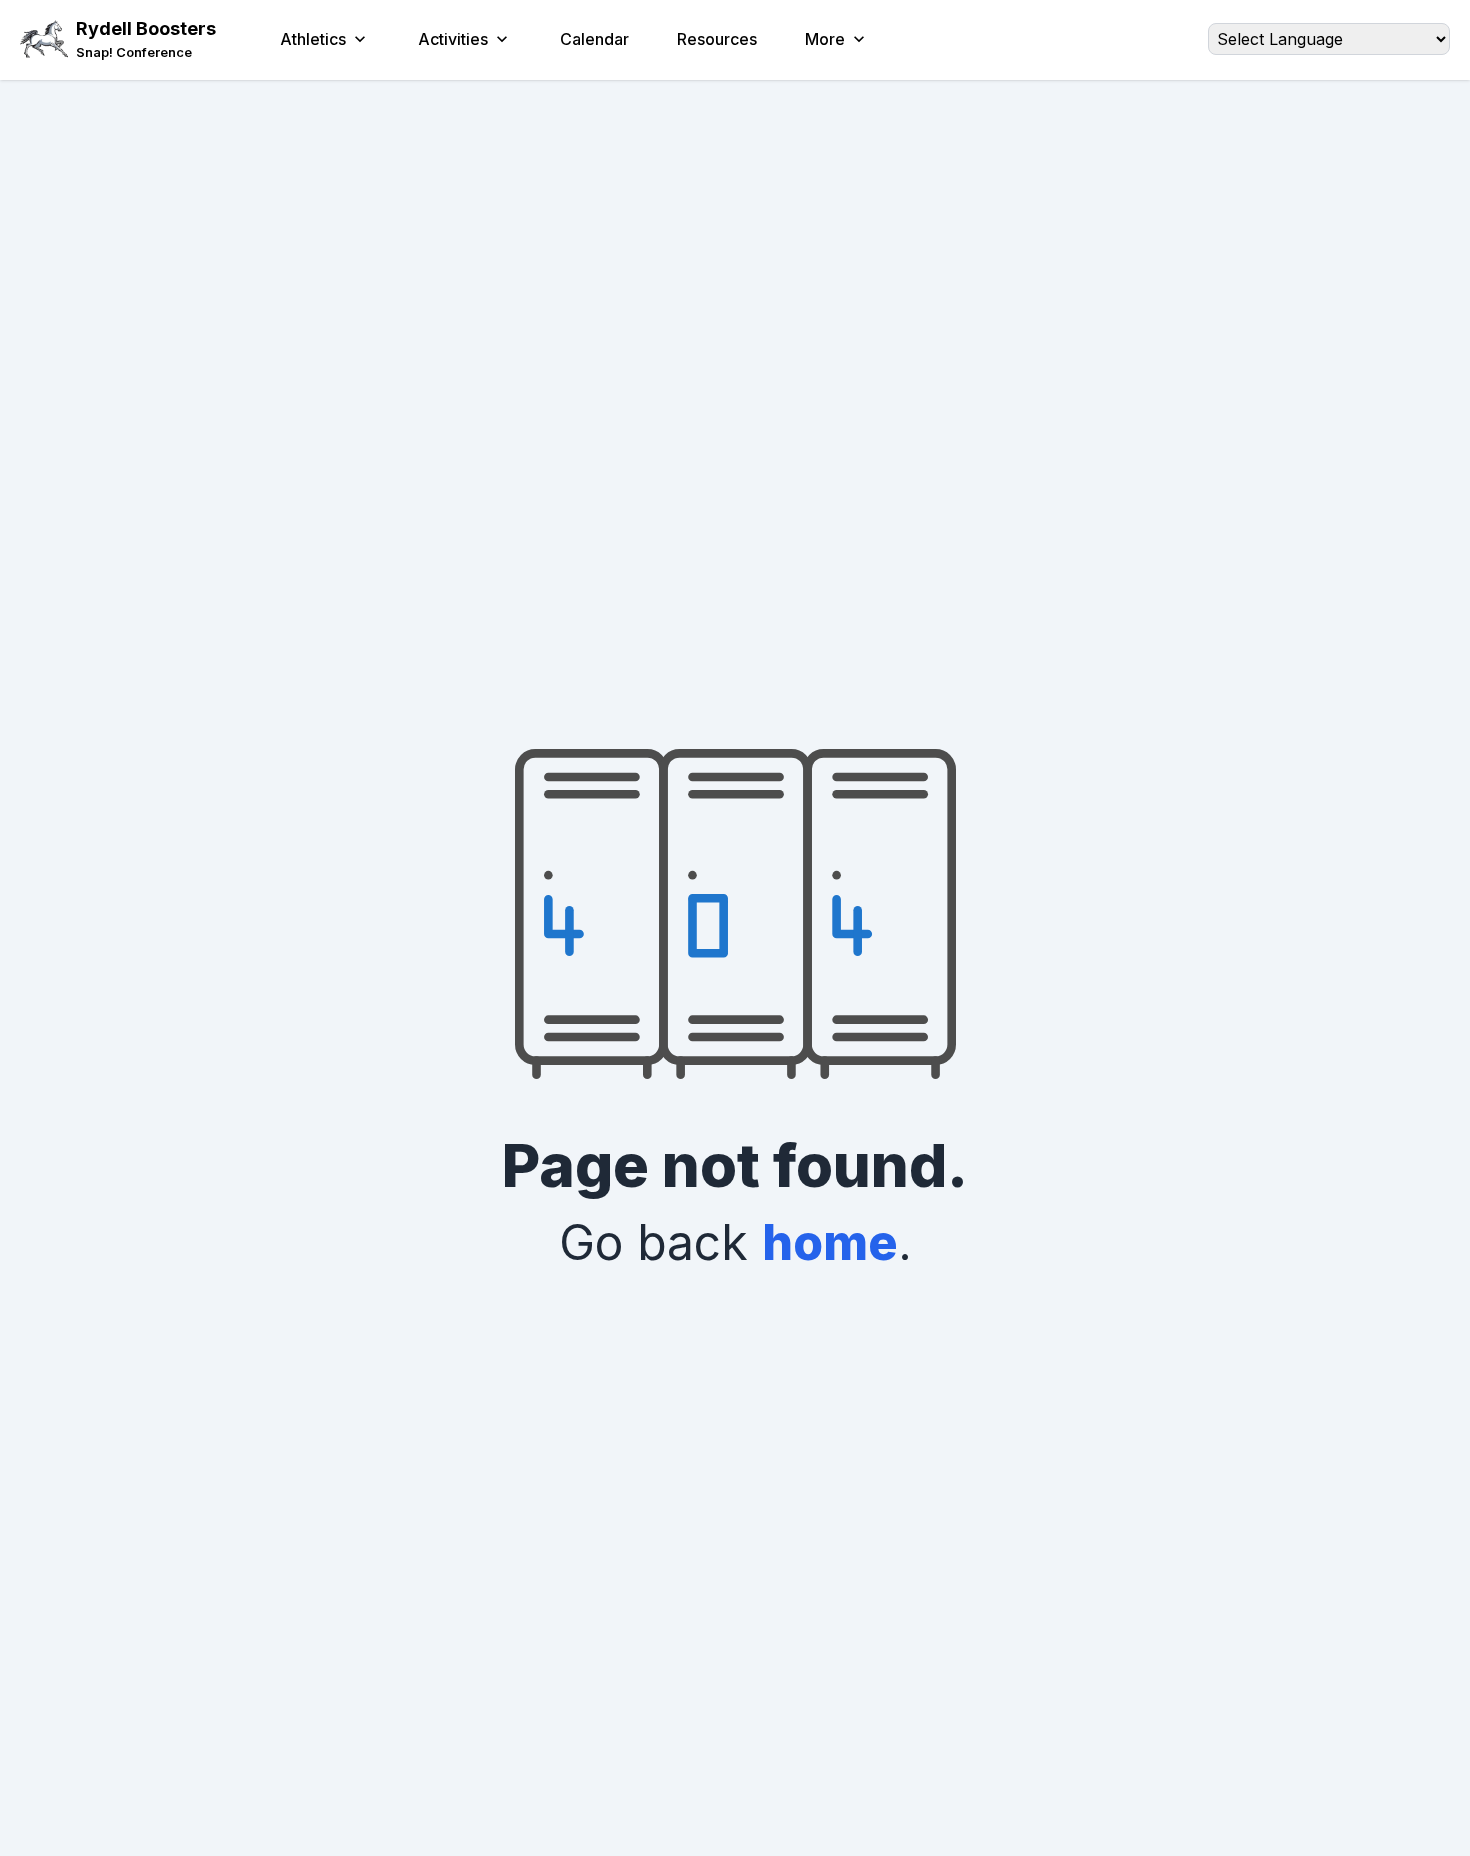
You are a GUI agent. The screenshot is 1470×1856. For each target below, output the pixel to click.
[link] (146, 52)
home (830, 1242)
